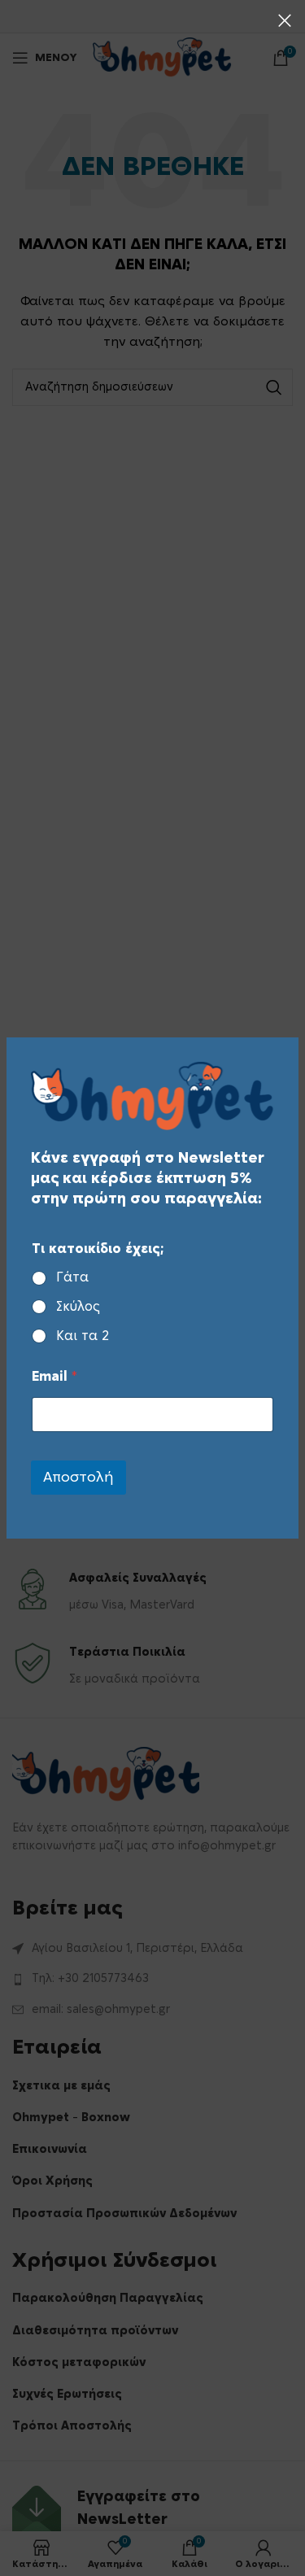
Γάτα (72, 1277)
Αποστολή (78, 1477)
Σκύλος (78, 1307)
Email (54, 1377)
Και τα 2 (83, 1336)
